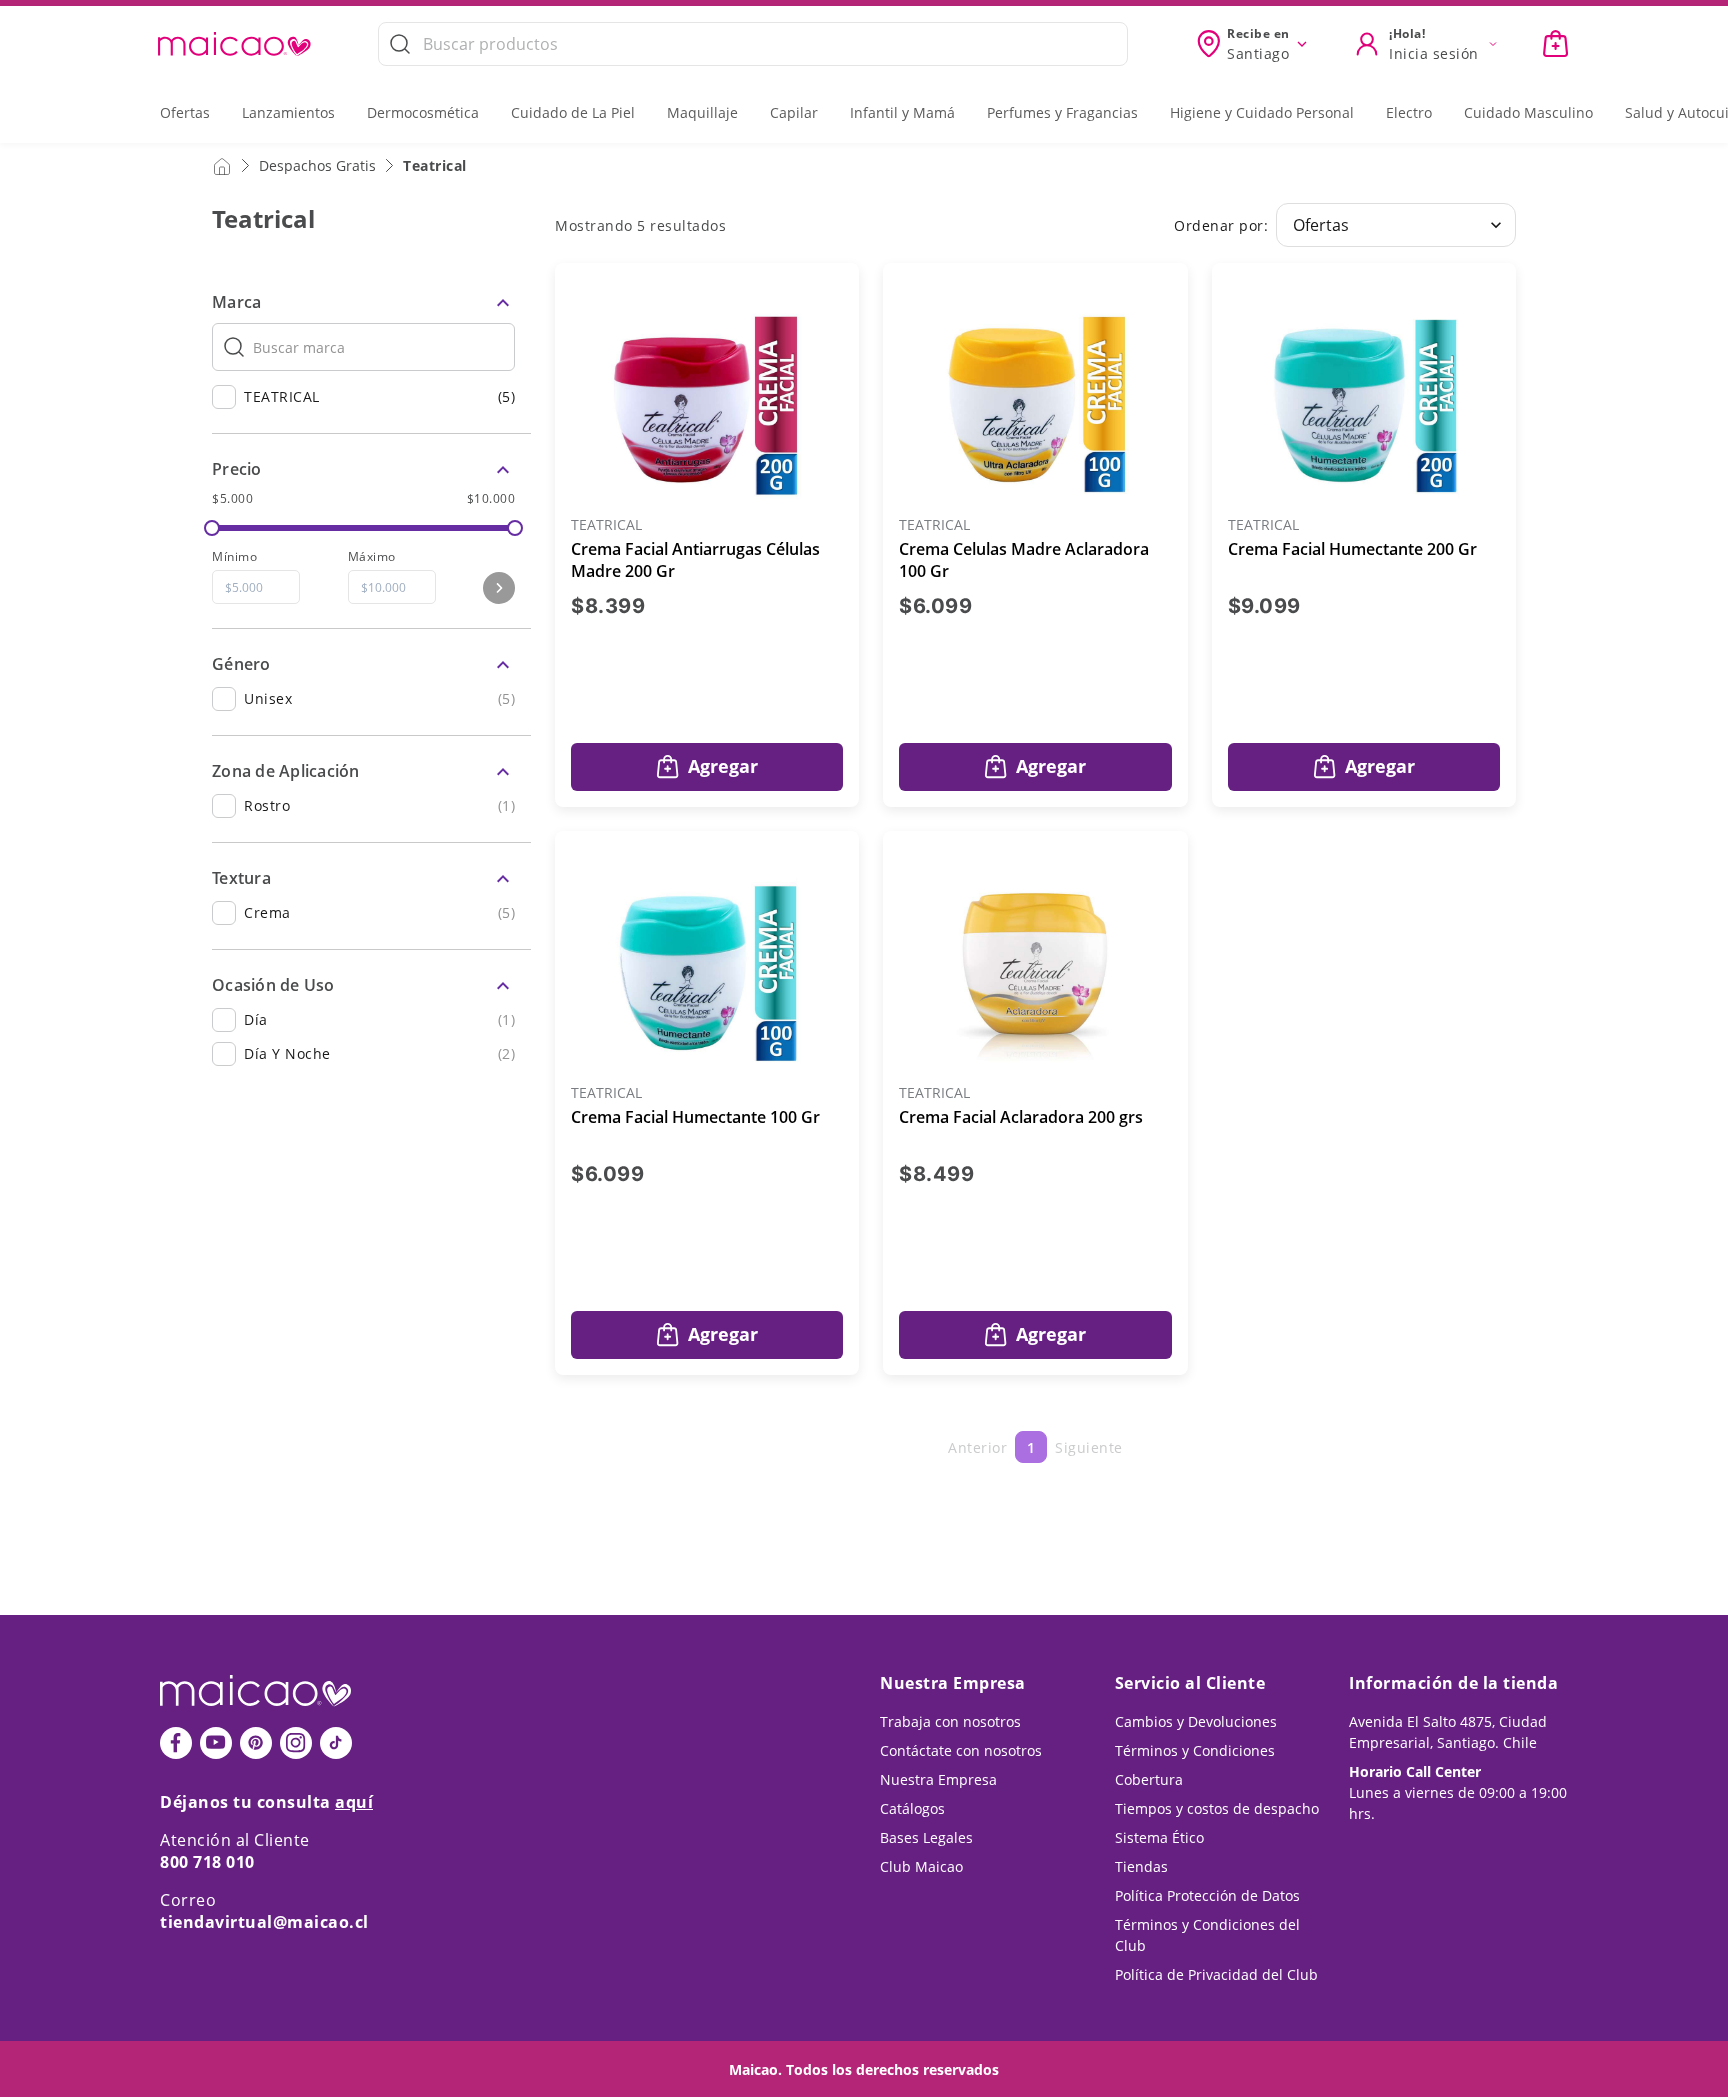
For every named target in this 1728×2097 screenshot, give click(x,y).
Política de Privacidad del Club (1216, 1974)
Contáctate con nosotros (961, 1750)
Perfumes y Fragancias (1062, 112)
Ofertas (185, 112)
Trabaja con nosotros (950, 1721)
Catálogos (912, 1808)
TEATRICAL (606, 525)
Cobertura (1149, 1779)
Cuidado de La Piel (573, 112)
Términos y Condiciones (1195, 1750)
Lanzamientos (288, 112)
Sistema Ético (1159, 1837)
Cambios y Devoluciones (1196, 1721)
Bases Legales (926, 1837)
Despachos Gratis (317, 165)
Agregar (723, 766)
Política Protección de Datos (1207, 1895)
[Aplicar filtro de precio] (499, 588)
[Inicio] (222, 165)
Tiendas (1141, 1866)
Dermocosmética (423, 112)
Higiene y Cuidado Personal (1262, 112)
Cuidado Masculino (1528, 112)
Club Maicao (921, 1866)
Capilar (794, 112)
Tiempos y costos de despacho (1217, 1808)
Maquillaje (702, 112)
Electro (1409, 112)
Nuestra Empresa (938, 1779)
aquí (354, 1802)
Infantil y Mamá (902, 112)
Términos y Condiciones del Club (1207, 1935)
